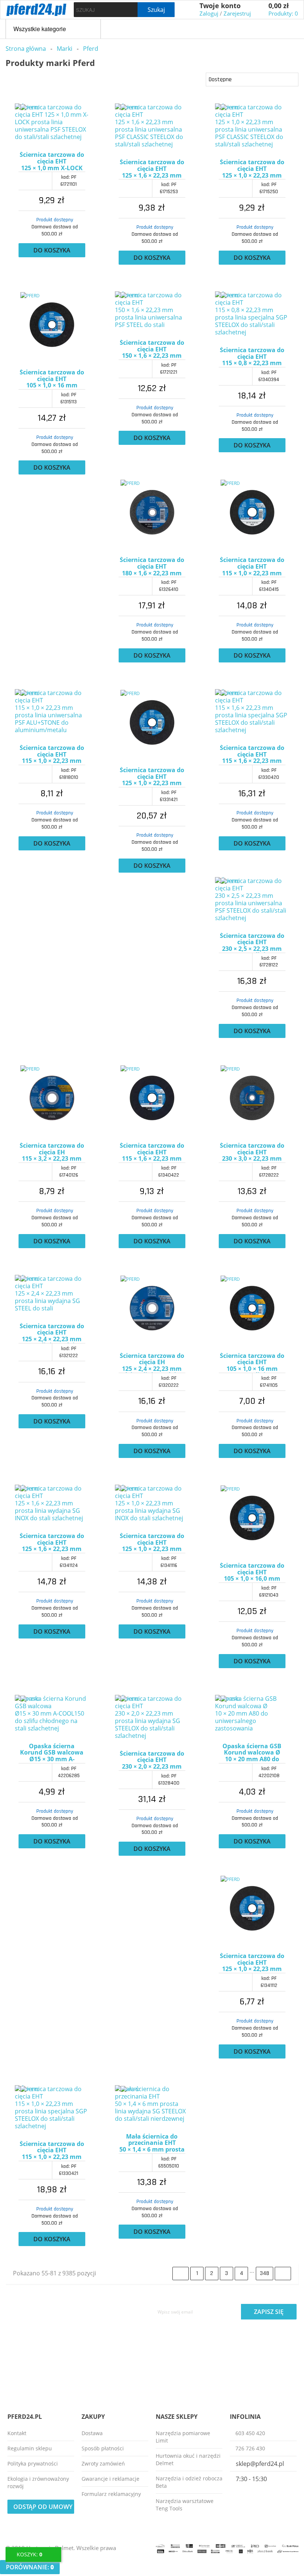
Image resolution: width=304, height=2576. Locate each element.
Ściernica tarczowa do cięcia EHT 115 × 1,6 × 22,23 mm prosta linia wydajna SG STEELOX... (152, 1153)
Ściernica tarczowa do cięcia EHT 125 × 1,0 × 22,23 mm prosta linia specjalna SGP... (152, 777)
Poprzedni (181, 2274)
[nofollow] (33, 2554)
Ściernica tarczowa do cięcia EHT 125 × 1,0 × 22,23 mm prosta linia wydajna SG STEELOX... (252, 1963)
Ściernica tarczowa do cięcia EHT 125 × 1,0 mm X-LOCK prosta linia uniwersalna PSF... (52, 162)
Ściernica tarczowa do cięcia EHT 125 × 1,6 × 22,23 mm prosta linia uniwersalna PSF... (152, 169)
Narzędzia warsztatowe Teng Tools (185, 2505)
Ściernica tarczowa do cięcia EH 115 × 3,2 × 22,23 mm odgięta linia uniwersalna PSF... (52, 1153)
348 (265, 2273)
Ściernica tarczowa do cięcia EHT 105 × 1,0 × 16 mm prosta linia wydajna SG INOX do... (52, 379)
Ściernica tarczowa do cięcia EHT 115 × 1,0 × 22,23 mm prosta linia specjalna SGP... (52, 2151)
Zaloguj (209, 13)
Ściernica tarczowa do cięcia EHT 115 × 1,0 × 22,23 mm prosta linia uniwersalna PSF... (52, 755)
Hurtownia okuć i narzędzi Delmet (188, 2459)
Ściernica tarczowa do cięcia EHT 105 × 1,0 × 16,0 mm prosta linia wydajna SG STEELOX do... (252, 1573)
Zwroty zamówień (103, 2463)
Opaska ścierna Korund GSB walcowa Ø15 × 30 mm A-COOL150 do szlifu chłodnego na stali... (52, 1753)
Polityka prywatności (33, 2463)
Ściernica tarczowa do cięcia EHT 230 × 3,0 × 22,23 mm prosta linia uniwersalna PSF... (252, 1153)
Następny (283, 2274)
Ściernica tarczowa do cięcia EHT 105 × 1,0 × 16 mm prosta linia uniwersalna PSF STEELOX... (252, 1363)
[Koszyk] (260, 10)
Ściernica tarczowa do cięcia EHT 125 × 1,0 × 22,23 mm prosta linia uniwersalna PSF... (252, 169)
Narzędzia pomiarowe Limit (183, 2437)
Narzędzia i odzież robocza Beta (189, 2482)
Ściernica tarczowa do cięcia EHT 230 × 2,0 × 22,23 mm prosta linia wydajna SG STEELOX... (152, 1760)
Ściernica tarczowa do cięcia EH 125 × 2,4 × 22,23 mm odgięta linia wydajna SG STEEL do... (152, 1363)
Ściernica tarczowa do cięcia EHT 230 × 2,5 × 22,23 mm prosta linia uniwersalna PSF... (252, 943)
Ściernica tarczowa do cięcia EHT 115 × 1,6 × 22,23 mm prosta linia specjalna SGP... (252, 755)
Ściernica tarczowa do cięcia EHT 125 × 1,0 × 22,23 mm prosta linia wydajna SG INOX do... (152, 1543)
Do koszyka (52, 250)
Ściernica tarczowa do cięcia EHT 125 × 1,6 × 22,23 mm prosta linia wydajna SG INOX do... (52, 1543)
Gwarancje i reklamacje (110, 2479)
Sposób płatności (103, 2448)
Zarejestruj (237, 13)
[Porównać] (18, 148)
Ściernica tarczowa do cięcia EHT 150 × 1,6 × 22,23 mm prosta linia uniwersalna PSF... (152, 350)
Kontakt (17, 2433)
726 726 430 (250, 2448)
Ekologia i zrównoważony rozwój (38, 2482)
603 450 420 (250, 2433)
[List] (23, 79)
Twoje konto (220, 6)
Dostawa (92, 2433)
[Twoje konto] (191, 10)
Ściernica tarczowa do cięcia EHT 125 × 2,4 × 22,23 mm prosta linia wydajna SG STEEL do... (52, 1333)
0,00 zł (279, 6)
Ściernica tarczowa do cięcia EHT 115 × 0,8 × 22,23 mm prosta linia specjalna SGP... (252, 357)
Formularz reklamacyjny (111, 2494)
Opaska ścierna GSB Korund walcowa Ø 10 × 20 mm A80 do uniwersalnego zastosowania (252, 1753)
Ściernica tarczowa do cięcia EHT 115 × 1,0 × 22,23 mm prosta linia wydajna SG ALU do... (252, 567)
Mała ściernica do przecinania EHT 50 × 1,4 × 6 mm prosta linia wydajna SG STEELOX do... (152, 2143)
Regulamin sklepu (30, 2448)
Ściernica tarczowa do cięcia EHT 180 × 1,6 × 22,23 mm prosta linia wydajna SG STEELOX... (152, 567)
